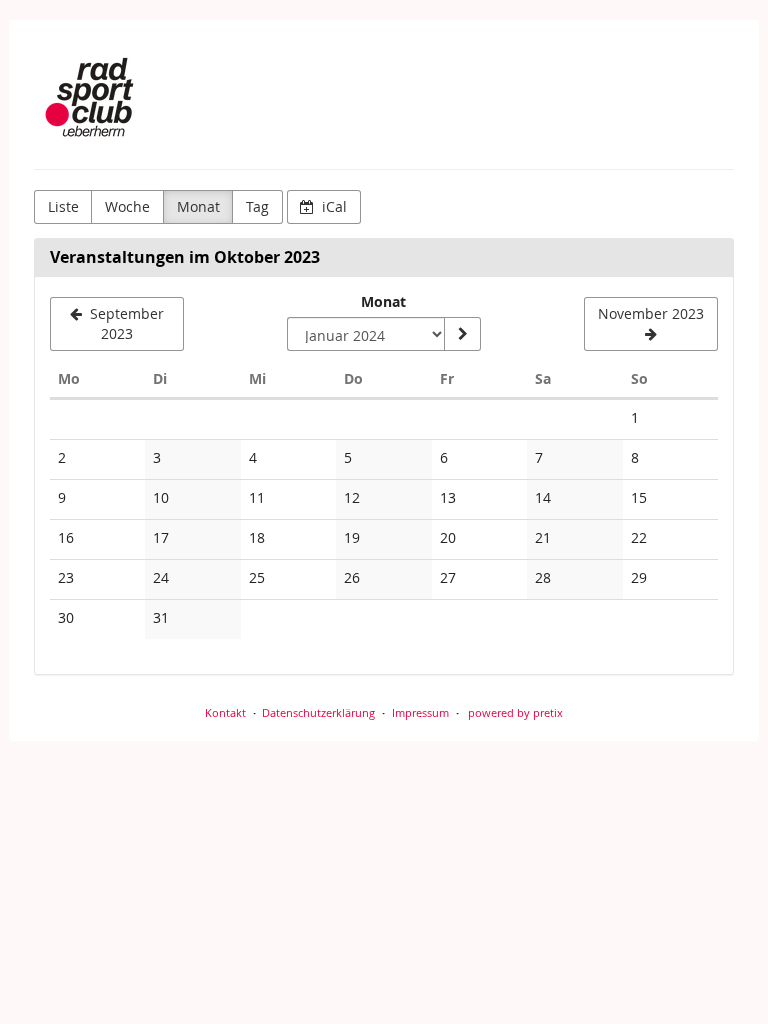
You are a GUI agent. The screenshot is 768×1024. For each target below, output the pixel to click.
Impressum (420, 712)
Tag (257, 206)
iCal (332, 206)
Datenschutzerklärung (318, 712)
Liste (63, 206)
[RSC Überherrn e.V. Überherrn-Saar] (94, 100)
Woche (127, 206)
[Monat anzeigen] (462, 334)
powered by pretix (515, 712)
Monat (198, 206)
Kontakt (225, 712)
